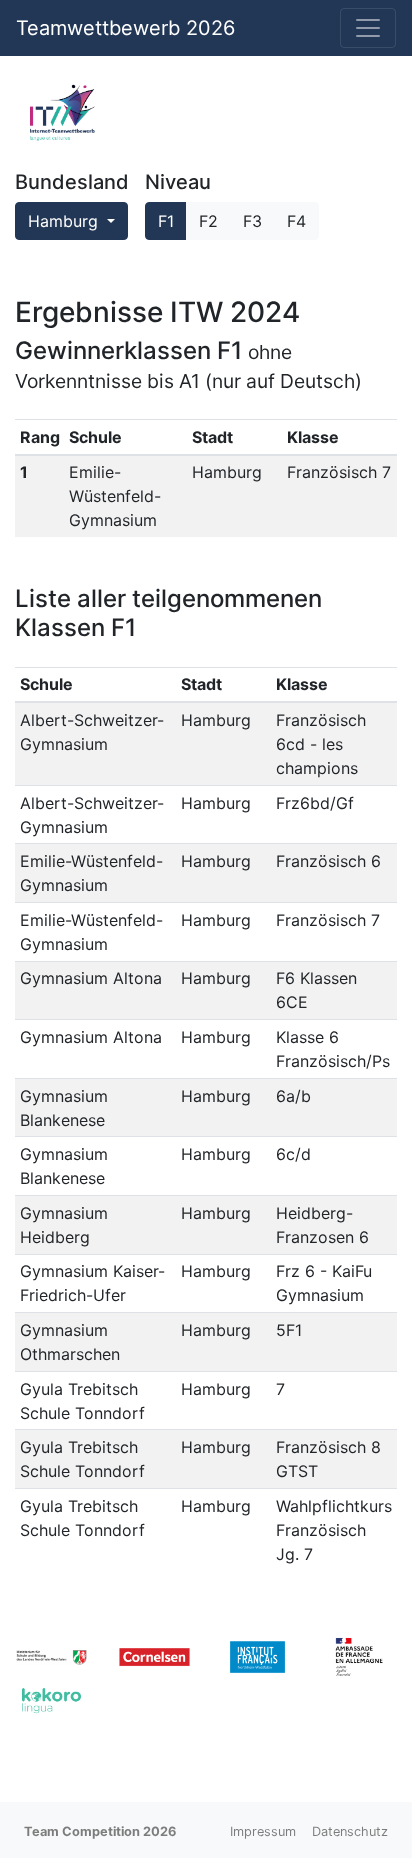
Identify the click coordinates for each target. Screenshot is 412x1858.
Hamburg (65, 221)
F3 (252, 221)
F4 (296, 221)
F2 (208, 221)
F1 (166, 221)
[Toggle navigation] (368, 28)
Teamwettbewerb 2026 (125, 28)
